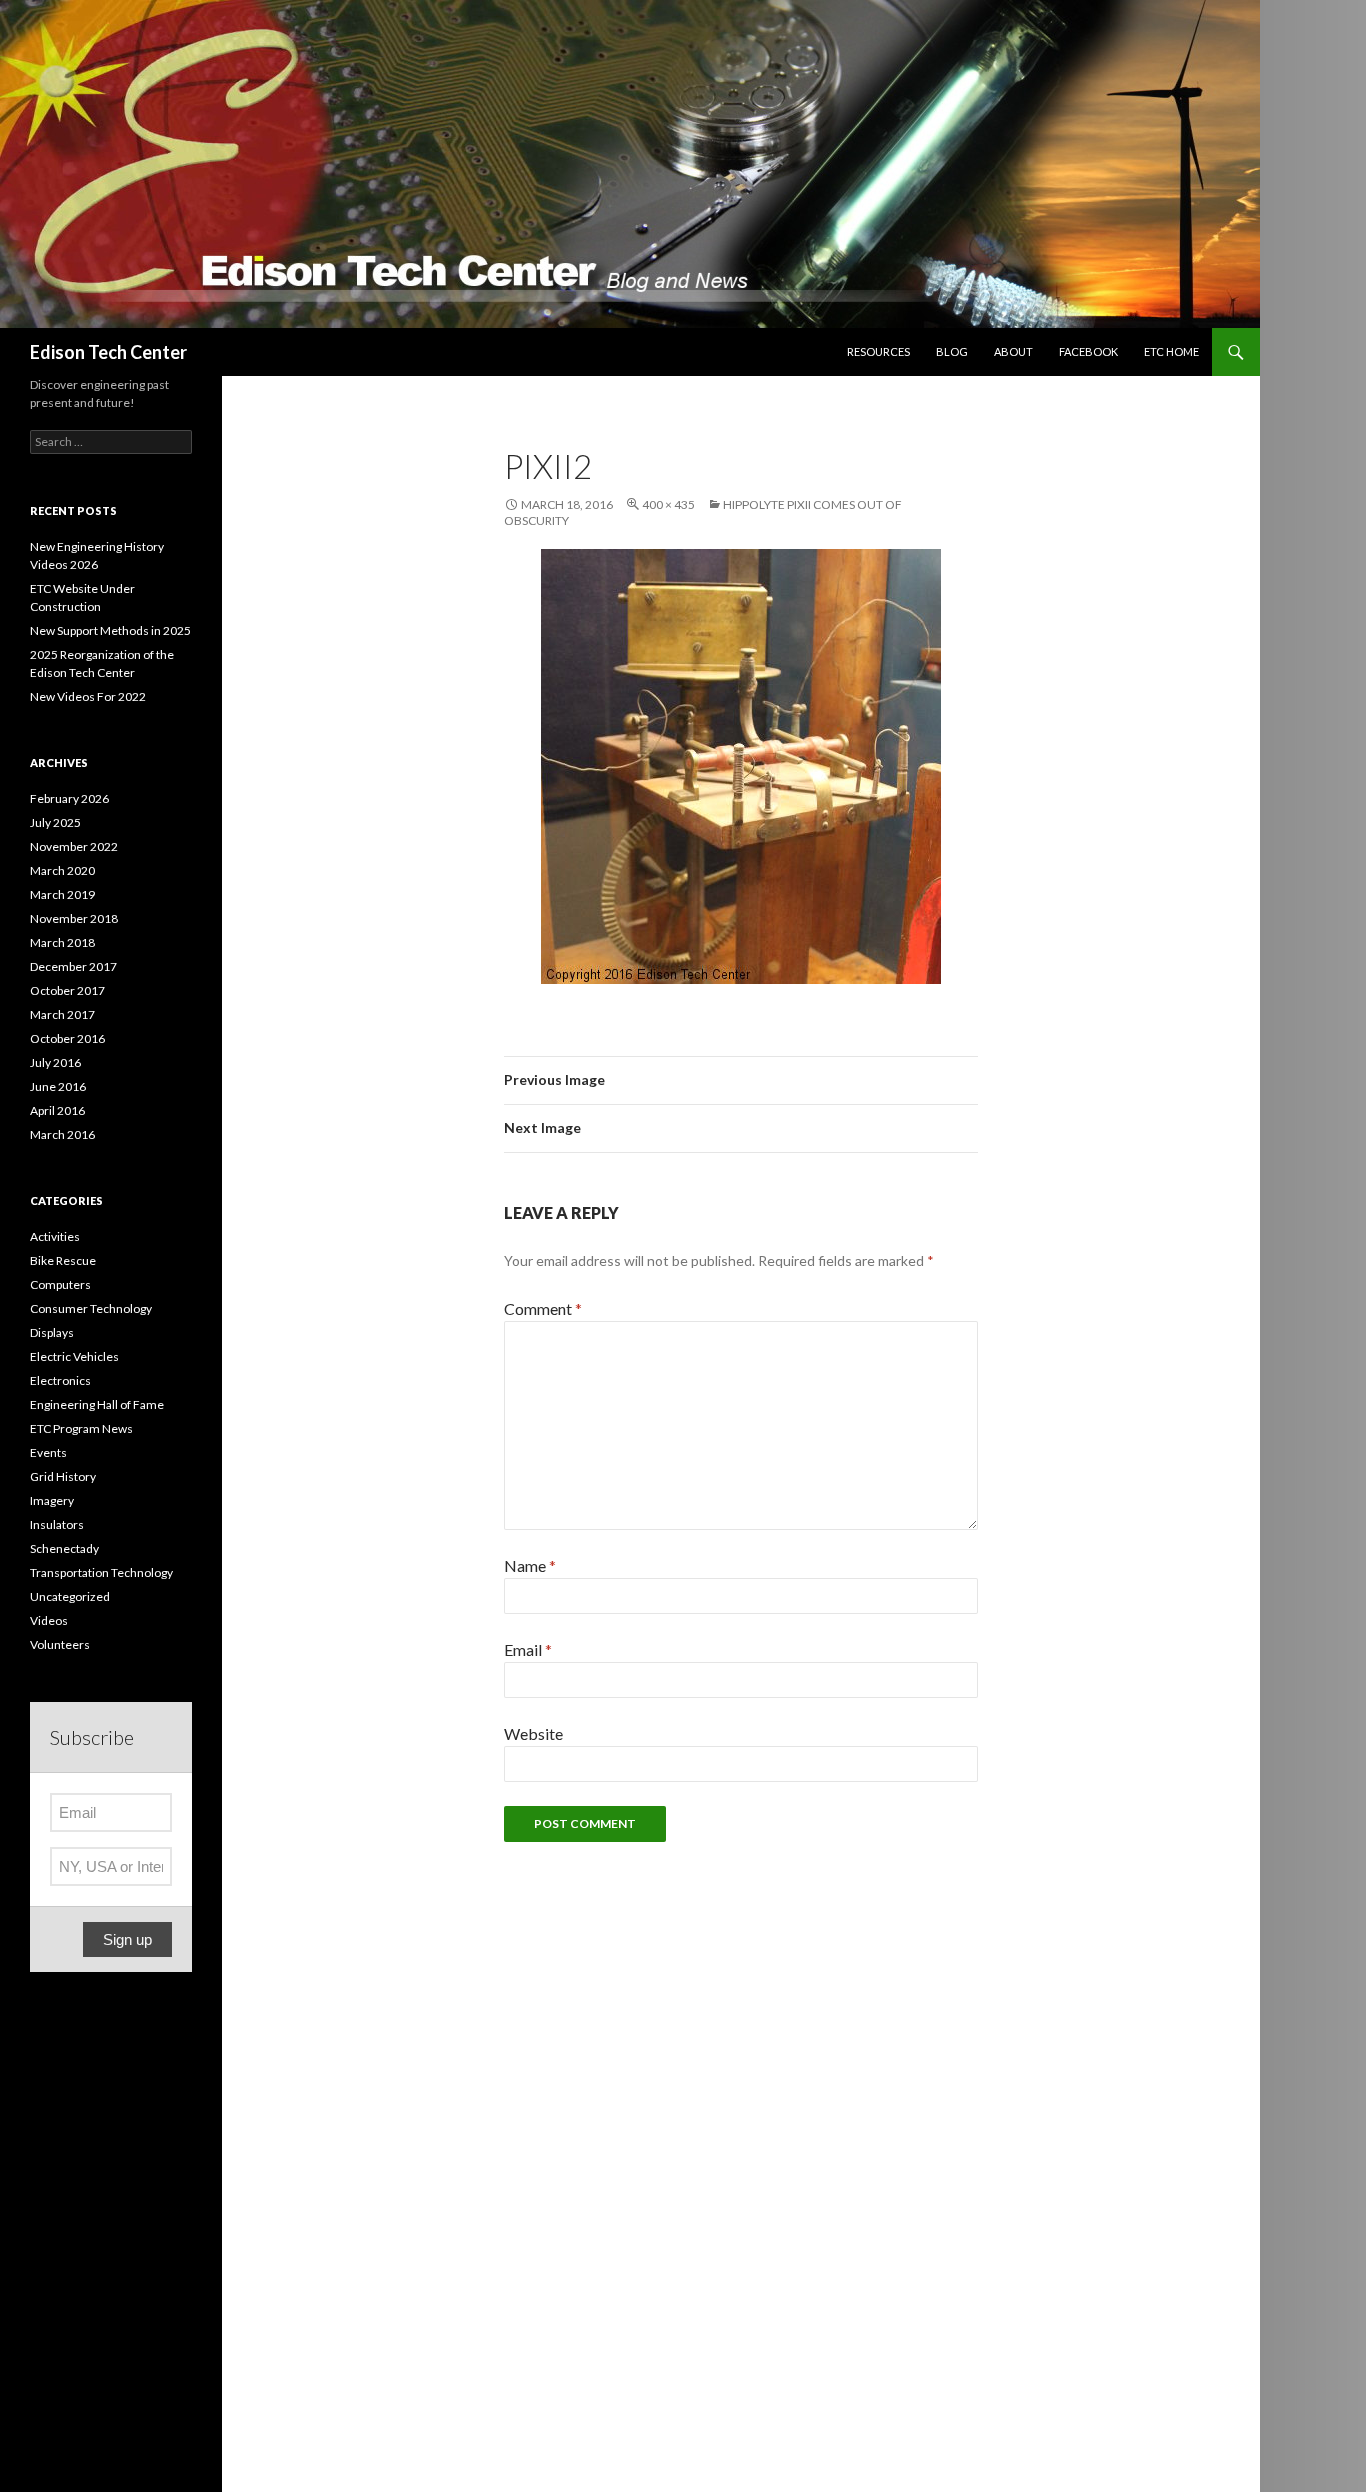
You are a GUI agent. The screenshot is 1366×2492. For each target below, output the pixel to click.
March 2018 (62, 942)
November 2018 (74, 918)
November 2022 (74, 846)
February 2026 (69, 798)
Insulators (57, 1524)
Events (48, 1452)
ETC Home (1171, 351)
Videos (49, 1620)
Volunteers (60, 1644)
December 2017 (73, 966)
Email (528, 1649)
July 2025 (55, 822)
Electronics (60, 1380)
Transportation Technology (101, 1572)
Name (530, 1565)
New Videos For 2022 (88, 696)
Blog (952, 351)
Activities (55, 1236)
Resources (878, 351)
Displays (52, 1332)
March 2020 (62, 870)
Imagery (52, 1500)
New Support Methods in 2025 (110, 630)
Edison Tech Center (108, 352)
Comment (543, 1308)
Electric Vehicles (74, 1356)
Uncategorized (70, 1596)
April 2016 (57, 1110)
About (1013, 351)
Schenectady (64, 1548)
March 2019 (62, 894)
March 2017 (62, 1014)
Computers (60, 1284)
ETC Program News (81, 1428)
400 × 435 (668, 504)
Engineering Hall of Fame (97, 1404)
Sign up (127, 1939)
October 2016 (67, 1038)
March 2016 (62, 1134)
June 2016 (58, 1086)
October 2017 (67, 990)
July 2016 (55, 1062)
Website (533, 1733)
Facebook (1088, 351)
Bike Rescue (63, 1260)
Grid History (63, 1476)
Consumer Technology (91, 1308)
